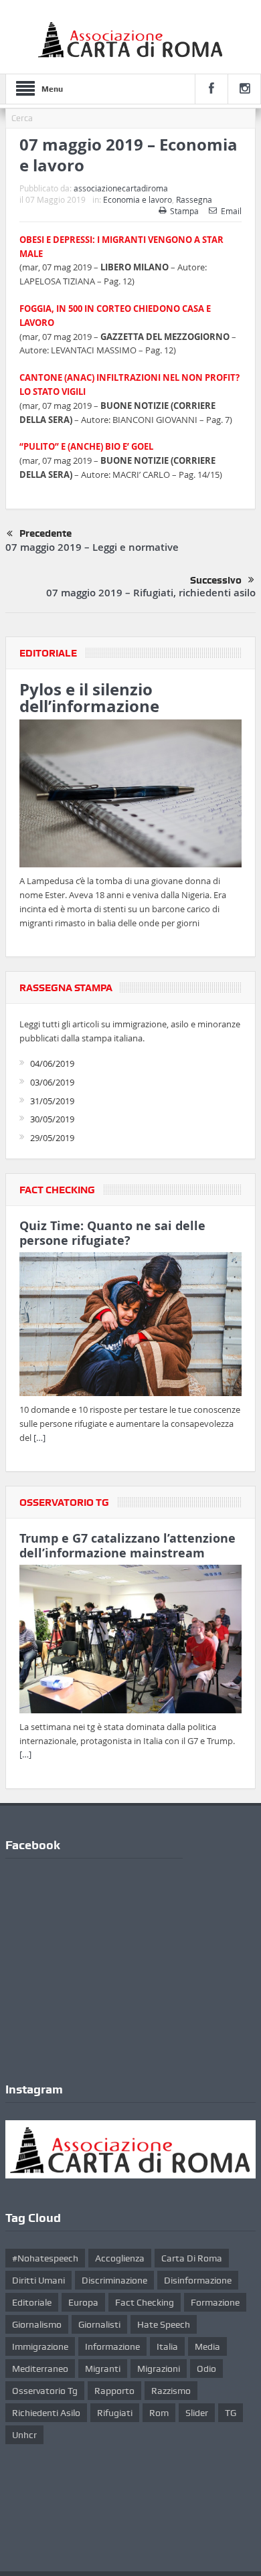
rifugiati (115, 2413)
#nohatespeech (45, 2258)
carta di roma (192, 2258)
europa (83, 2302)
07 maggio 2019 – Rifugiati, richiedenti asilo (151, 593)
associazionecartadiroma (121, 188)
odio (206, 2369)
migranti (103, 2369)
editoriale (32, 2302)
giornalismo (37, 2324)
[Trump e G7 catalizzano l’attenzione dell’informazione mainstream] (130, 1641)
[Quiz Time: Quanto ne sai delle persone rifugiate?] (130, 1326)
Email (231, 211)
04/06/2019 (52, 1063)
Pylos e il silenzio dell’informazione (89, 698)
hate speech (164, 2324)
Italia (167, 2346)
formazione (215, 2302)
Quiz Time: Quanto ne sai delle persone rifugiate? (112, 1233)
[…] (39, 1438)
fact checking (145, 2302)
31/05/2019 (52, 1101)
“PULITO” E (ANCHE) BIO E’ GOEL (86, 446)
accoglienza (120, 2258)
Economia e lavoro (138, 199)
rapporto (114, 2391)
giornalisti (99, 2324)
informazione (112, 2346)
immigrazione (40, 2346)
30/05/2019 (52, 1119)
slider (197, 2413)
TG (231, 2413)
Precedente (46, 533)
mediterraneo (40, 2369)
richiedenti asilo (46, 2413)
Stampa (184, 211)
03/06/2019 (52, 1082)
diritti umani (38, 2280)
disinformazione (198, 2280)
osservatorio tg (45, 2391)
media (207, 2346)
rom (159, 2413)
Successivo (216, 580)
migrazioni (159, 2369)
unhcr (24, 2435)
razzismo (171, 2391)
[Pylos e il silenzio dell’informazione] (130, 796)
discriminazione (114, 2280)
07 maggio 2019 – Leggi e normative (92, 547)
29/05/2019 (52, 1138)
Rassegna (194, 199)
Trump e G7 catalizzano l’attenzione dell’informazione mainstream (127, 1546)
